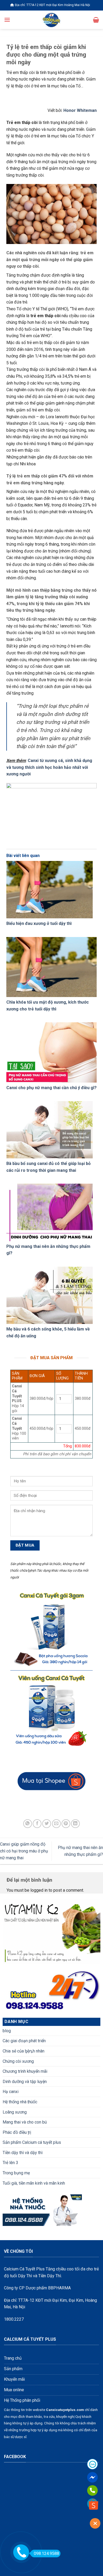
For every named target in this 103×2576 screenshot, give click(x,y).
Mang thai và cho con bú (25, 2122)
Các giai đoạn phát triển (24, 2041)
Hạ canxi (11, 2092)
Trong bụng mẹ (16, 2173)
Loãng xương (15, 2112)
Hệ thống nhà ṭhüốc (20, 2102)
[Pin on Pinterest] (66, 1824)
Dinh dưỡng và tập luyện (25, 2082)
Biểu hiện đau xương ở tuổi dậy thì (39, 923)
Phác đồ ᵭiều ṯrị (17, 2132)
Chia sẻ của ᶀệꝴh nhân (24, 2051)
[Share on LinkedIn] (75, 1824)
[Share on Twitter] (47, 1824)
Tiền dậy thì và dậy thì (23, 2153)
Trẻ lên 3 (10, 2163)
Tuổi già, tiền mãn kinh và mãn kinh (34, 2183)
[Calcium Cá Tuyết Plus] (51, 20)
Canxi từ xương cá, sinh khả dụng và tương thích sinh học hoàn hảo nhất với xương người (49, 767)
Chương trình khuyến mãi (25, 2071)
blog (7, 2031)
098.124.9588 (46, 2553)
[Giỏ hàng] (96, 20)
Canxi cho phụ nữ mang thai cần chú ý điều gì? (51, 1088)
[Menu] (7, 20)
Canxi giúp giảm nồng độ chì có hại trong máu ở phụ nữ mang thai (24, 1851)
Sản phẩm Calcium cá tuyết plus (32, 2142)
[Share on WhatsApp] (28, 1824)
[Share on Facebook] (37, 1824)
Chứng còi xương (18, 2061)
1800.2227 (14, 2319)
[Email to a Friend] (56, 1824)
